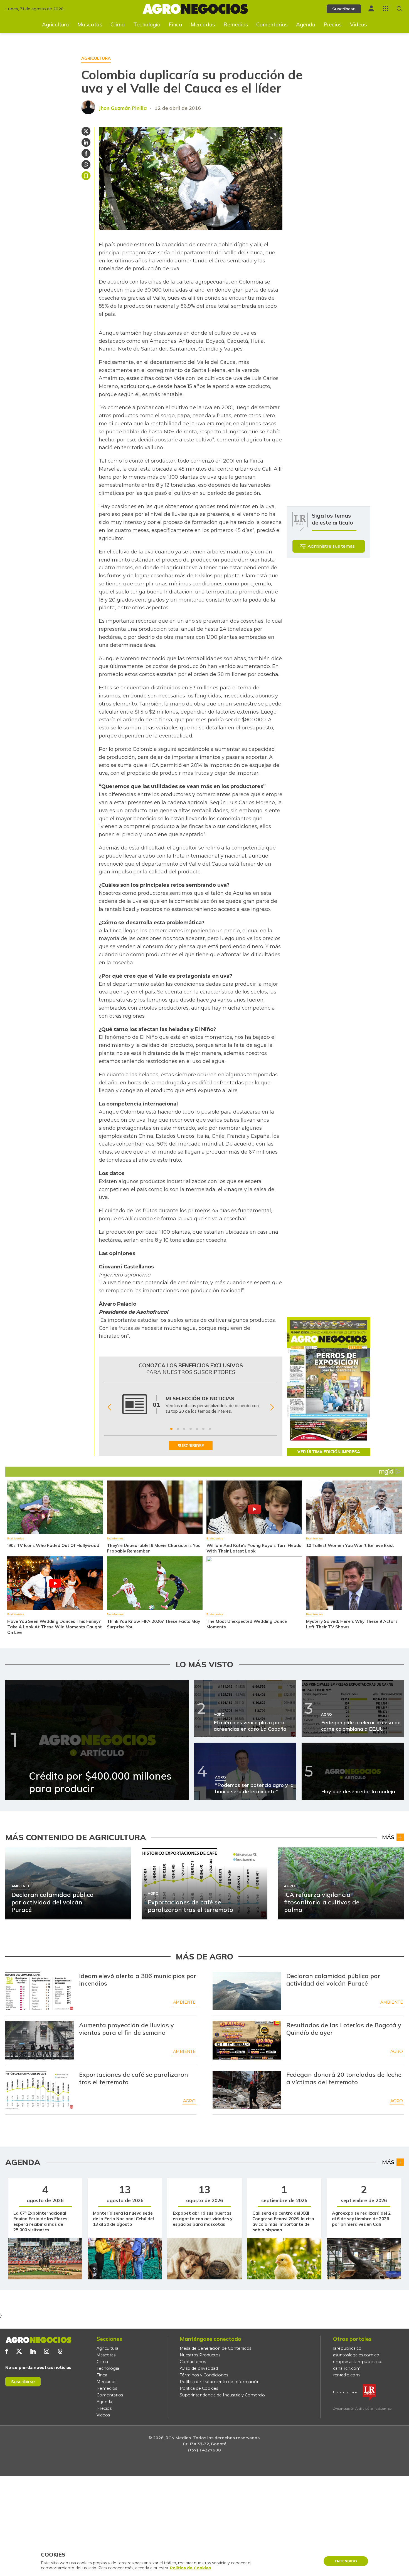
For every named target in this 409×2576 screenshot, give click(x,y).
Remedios (236, 24)
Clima (118, 24)
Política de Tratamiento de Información (220, 2382)
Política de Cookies (199, 2388)
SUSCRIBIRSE (191, 1446)
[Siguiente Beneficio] (272, 1407)
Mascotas (90, 24)
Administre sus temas (331, 546)
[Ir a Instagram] (47, 2351)
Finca (175, 24)
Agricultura (56, 24)
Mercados (203, 24)
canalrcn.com (347, 2368)
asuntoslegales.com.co (356, 2355)
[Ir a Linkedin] (33, 2351)
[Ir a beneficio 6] (203, 1429)
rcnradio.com (346, 2375)
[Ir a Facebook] (7, 2351)
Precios (333, 24)
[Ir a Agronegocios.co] (38, 2340)
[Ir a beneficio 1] (171, 1429)
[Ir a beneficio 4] (191, 1429)
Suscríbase (344, 9)
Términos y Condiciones (204, 2375)
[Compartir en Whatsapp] (86, 165)
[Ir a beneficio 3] (184, 1429)
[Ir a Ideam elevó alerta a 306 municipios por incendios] (40, 1991)
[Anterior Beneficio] (109, 1407)
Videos (359, 24)
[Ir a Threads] (60, 2351)
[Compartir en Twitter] (86, 131)
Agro (397, 2051)
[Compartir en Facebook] (86, 153)
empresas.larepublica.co (358, 2362)
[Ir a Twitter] (19, 2351)
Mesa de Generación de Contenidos (215, 2348)
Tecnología (147, 24)
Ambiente (184, 2002)
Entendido (346, 2561)
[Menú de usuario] (371, 8)
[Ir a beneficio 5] (197, 1429)
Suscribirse (23, 2382)
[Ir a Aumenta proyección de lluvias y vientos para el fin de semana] (40, 2040)
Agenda (306, 24)
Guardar (86, 176)
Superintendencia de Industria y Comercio (222, 2395)
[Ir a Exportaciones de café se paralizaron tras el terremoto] (40, 2090)
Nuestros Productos (200, 2355)
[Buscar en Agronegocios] (399, 9)
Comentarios (272, 24)
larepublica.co (347, 2348)
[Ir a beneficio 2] (178, 1429)
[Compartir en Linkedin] (86, 142)
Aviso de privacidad (199, 2368)
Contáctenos (193, 2362)
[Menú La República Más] (385, 8)
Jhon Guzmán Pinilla (123, 108)
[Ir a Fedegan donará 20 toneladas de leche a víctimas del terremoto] (247, 2090)
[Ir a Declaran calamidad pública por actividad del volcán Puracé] (247, 1991)
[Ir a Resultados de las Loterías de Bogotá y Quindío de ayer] (247, 2040)
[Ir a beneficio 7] (210, 1429)
